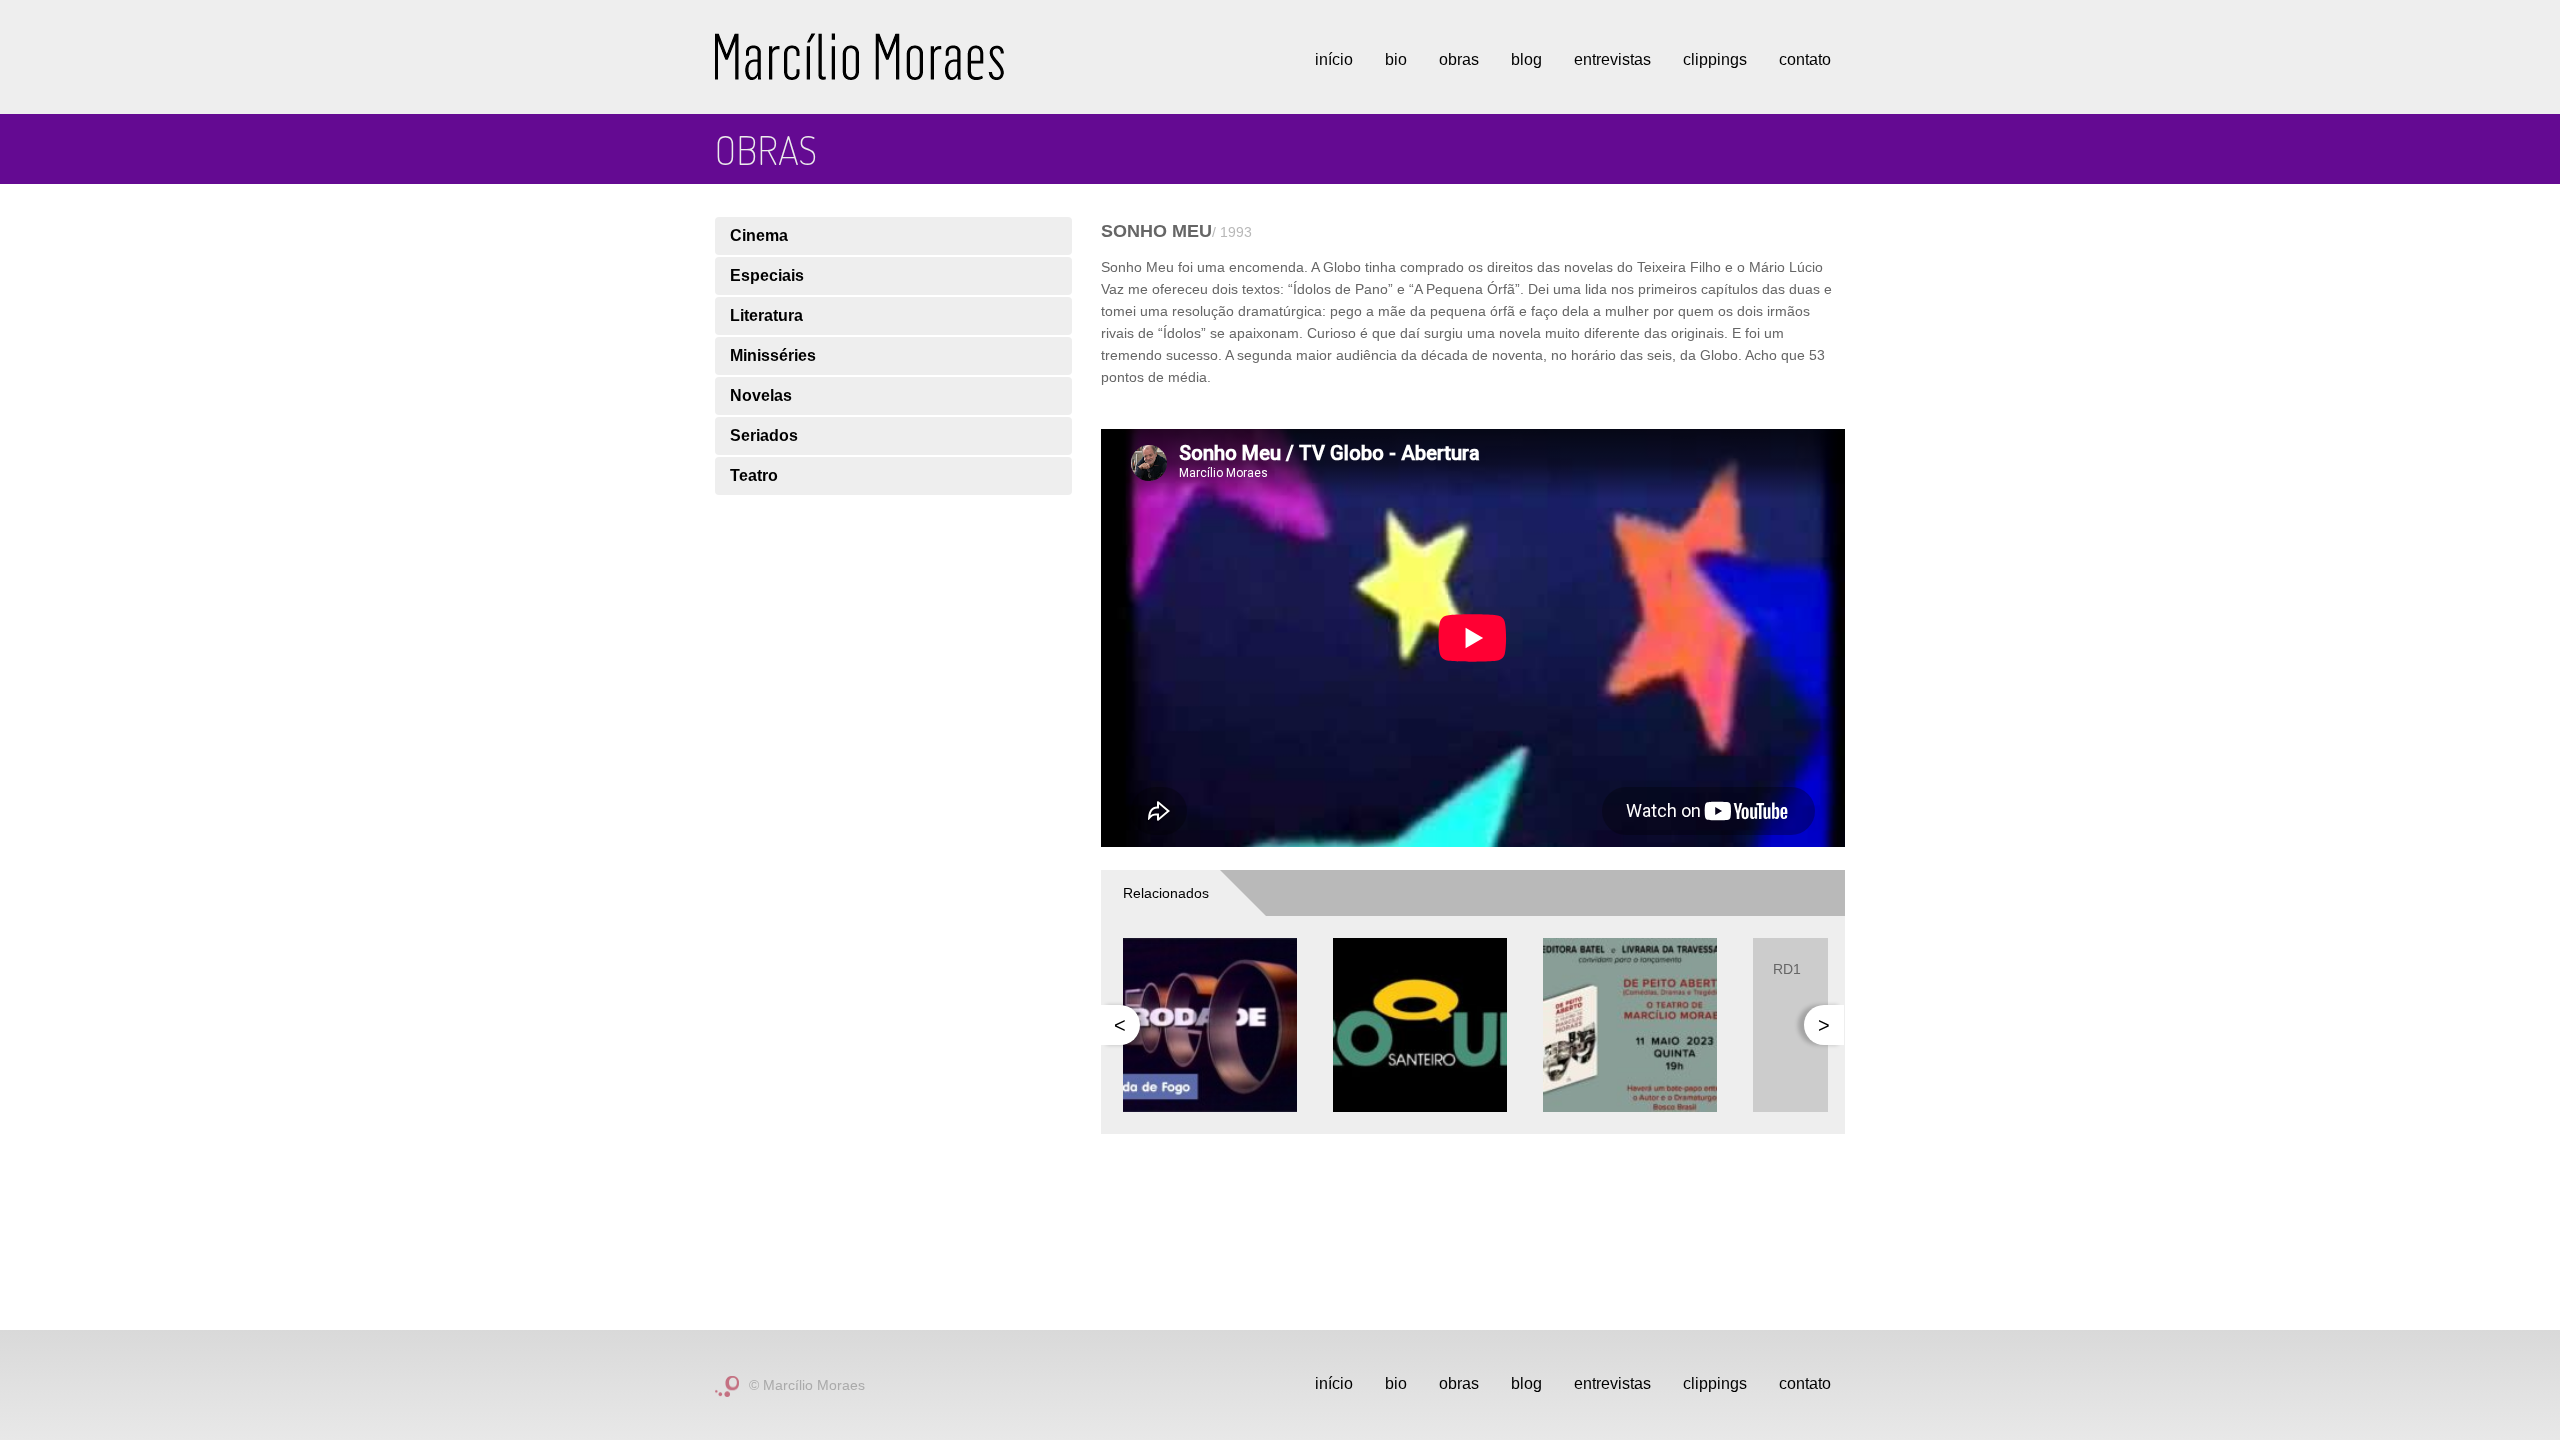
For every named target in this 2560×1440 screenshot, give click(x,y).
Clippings (1715, 59)
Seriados (764, 435)
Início (1334, 59)
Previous (1120, 1025)
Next (1824, 1025)
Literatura (766, 315)
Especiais (767, 275)
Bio (1396, 59)
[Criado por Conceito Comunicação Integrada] (727, 1385)
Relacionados (1166, 893)
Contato (1805, 59)
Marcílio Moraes (859, 56)
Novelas (761, 395)
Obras (1459, 59)
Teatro (754, 475)
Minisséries (773, 355)
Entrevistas (1612, 59)
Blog (1526, 59)
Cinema (759, 235)
